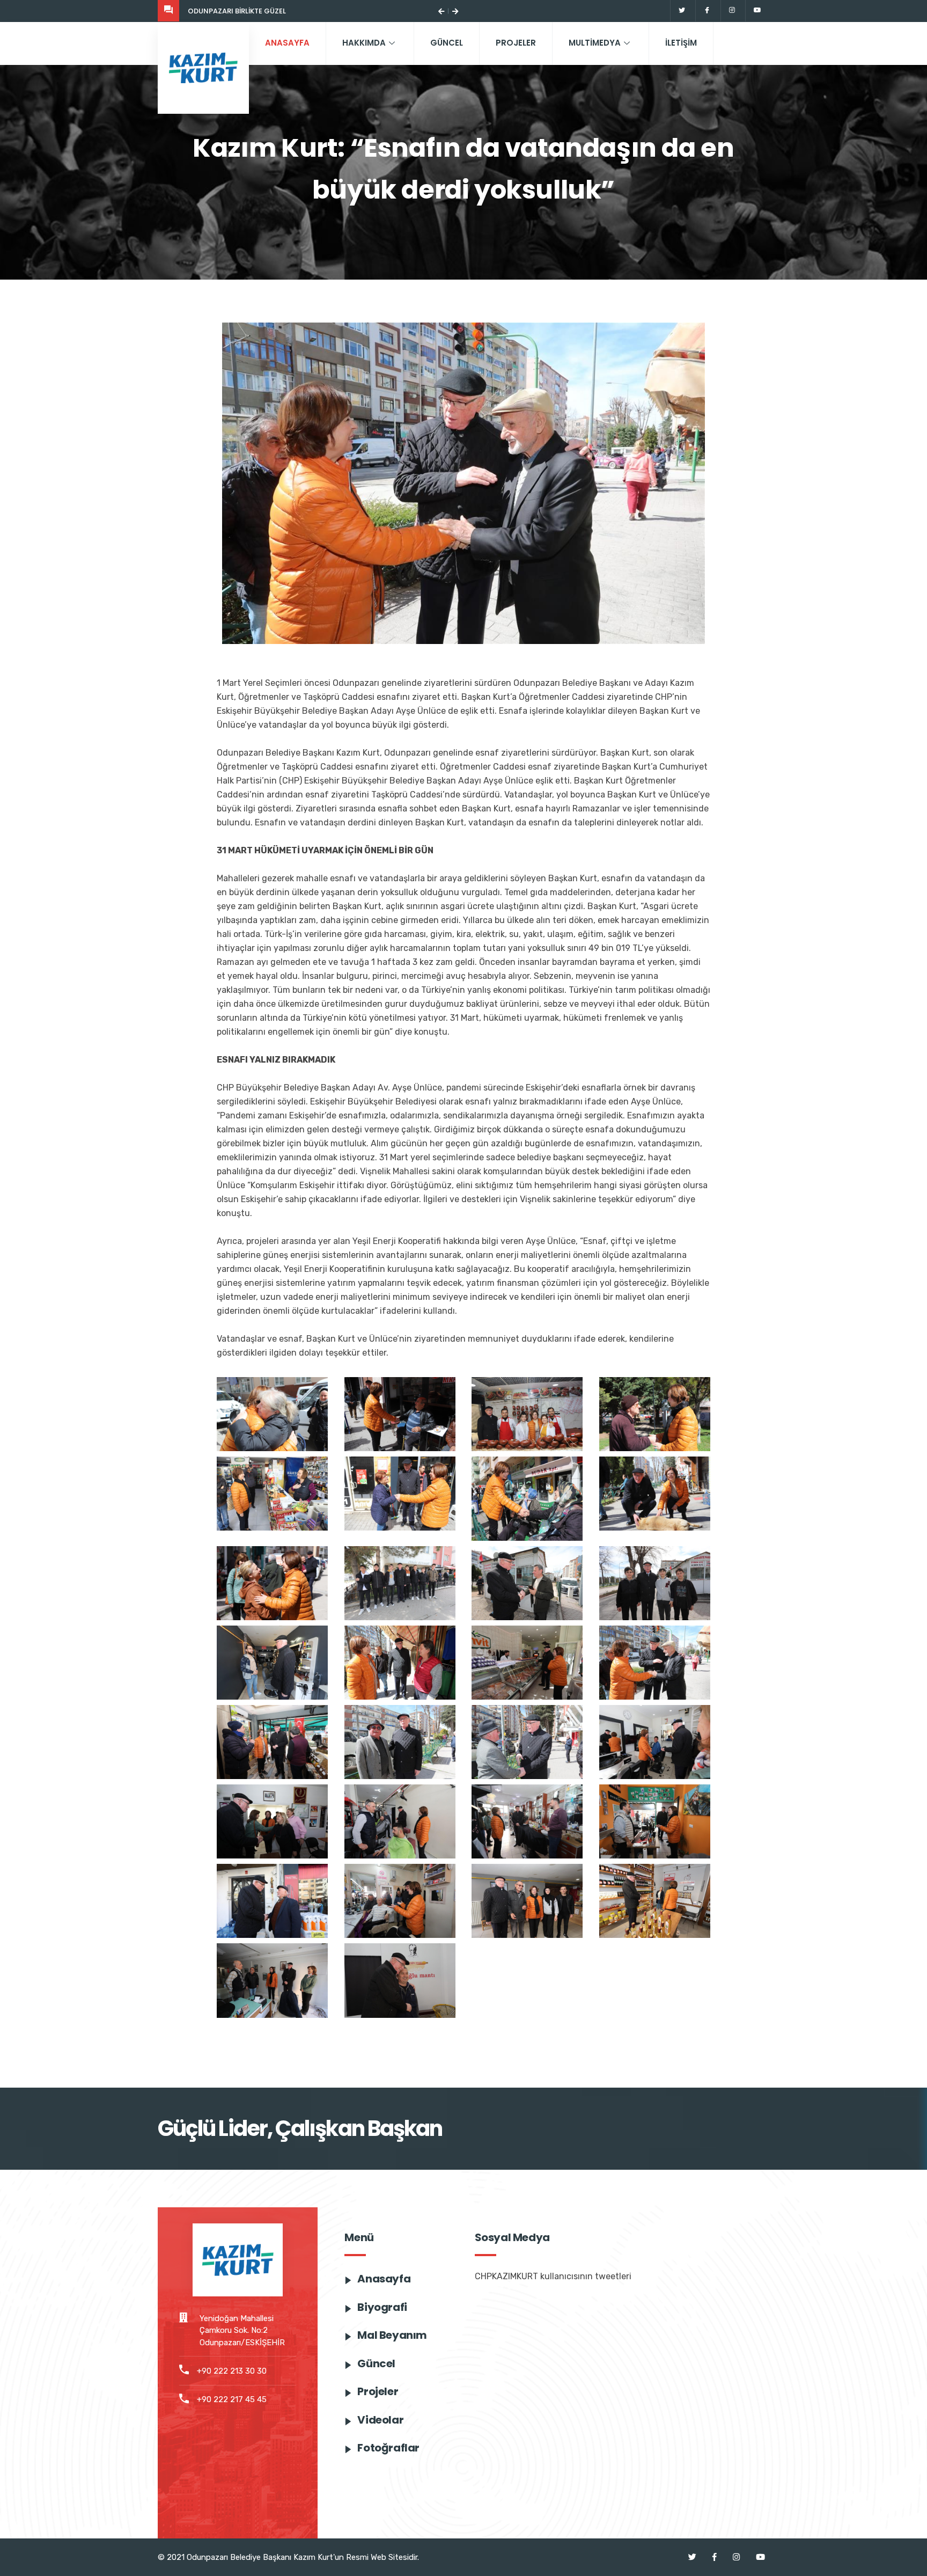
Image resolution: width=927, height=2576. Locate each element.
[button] (441, 11)
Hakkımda (364, 43)
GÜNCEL (447, 43)
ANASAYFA (287, 43)
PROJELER (516, 43)
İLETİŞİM (681, 43)
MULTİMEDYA (595, 43)
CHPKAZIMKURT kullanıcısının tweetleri (553, 2276)
